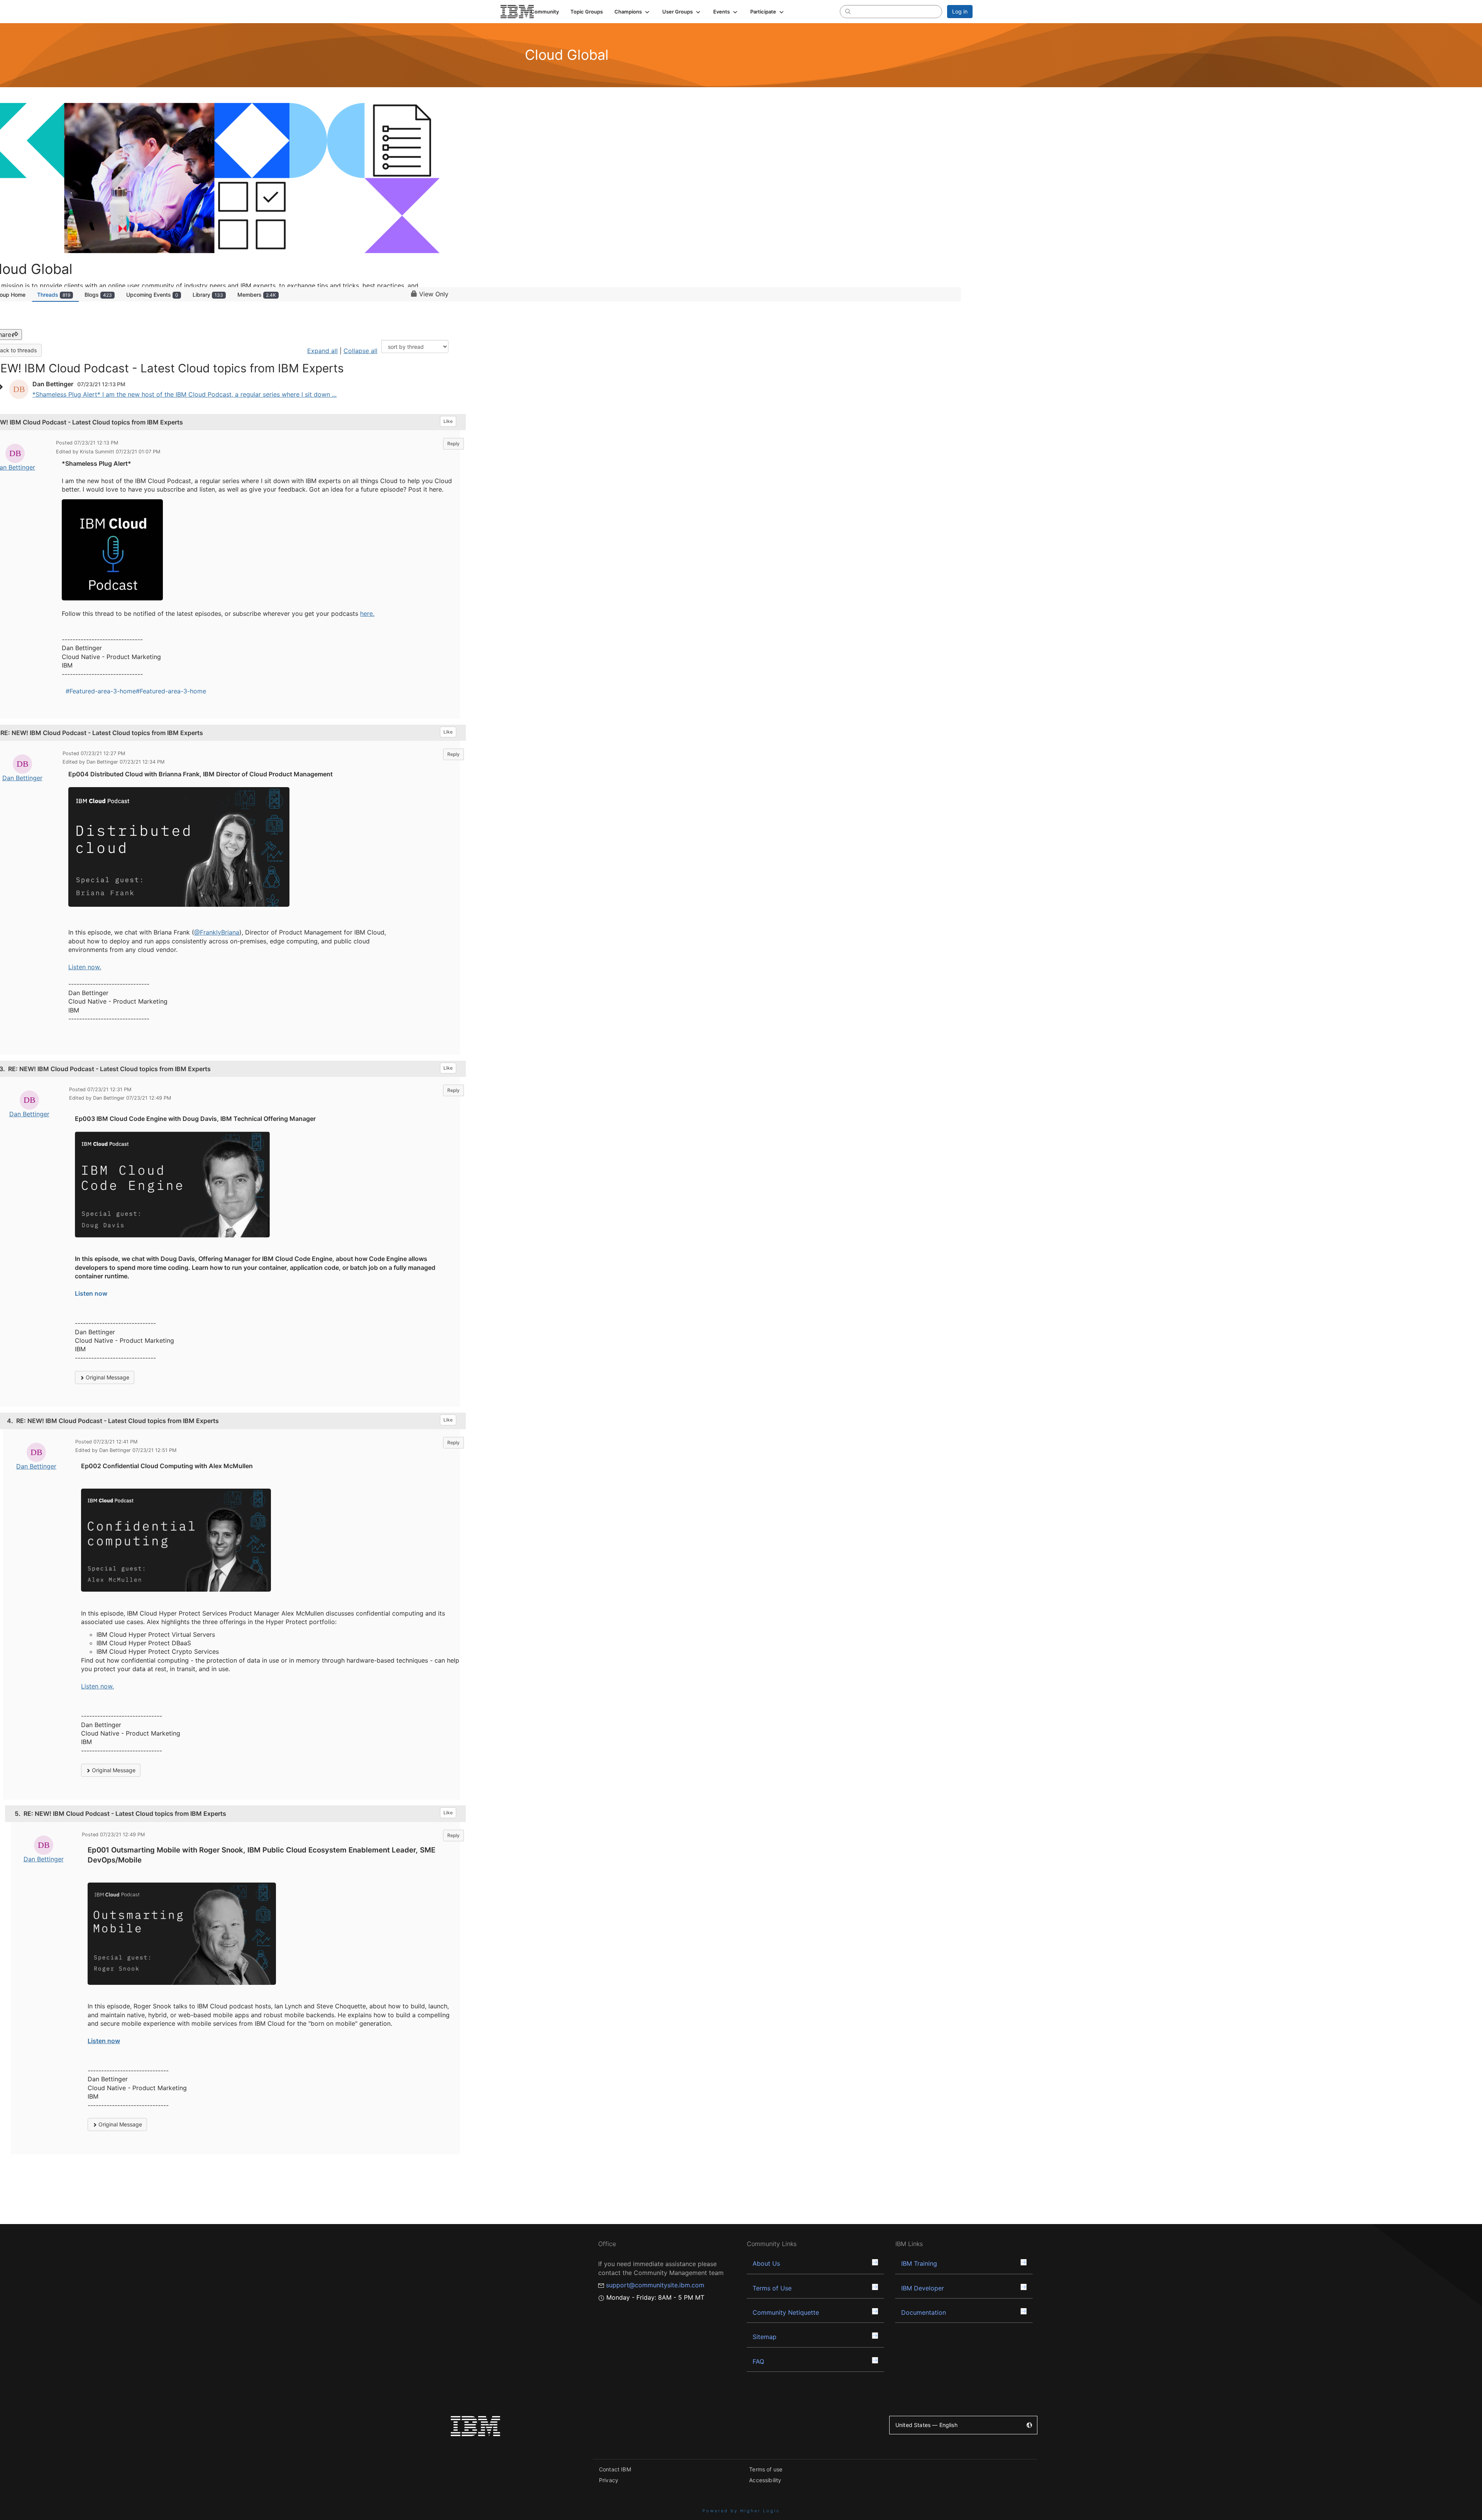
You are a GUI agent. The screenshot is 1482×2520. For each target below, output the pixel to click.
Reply (453, 444)
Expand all (322, 351)
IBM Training (919, 2263)
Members (257, 295)
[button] (633, 12)
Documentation (924, 2312)
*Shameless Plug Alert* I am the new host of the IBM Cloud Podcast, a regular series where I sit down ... (184, 394)
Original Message (107, 1377)
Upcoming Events (152, 295)
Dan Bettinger (22, 778)
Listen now (91, 1293)
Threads (54, 295)
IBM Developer (923, 2288)
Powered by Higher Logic (741, 2511)
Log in (960, 11)
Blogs (98, 295)
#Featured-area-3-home (101, 691)
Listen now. (85, 967)
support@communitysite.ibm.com (655, 2285)
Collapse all (360, 351)
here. (367, 614)
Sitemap (765, 2337)
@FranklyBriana (217, 932)
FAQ (758, 2361)
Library (208, 295)
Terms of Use (772, 2288)
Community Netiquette (786, 2312)
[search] (848, 11)
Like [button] (448, 421)
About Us (766, 2263)
